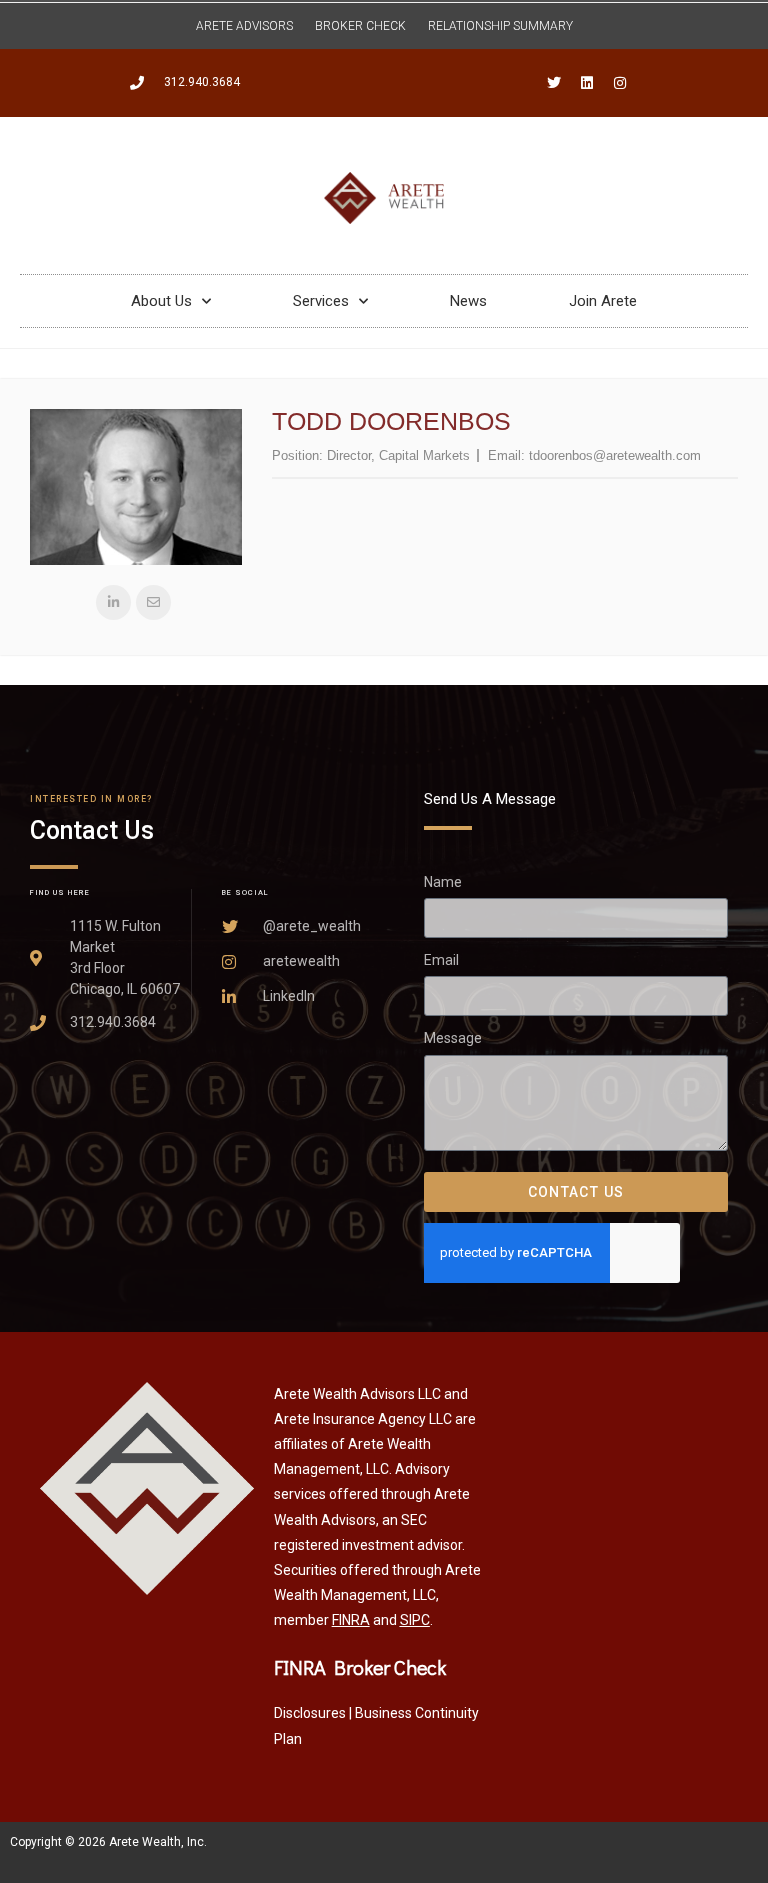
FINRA (351, 1620)
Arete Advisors (244, 26)
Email (441, 960)
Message (453, 1038)
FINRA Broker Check (360, 1667)
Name (443, 882)
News (468, 301)
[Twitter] (554, 83)
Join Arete (603, 301)
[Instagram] (620, 83)
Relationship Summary (500, 26)
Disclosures (310, 1713)
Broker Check (360, 26)
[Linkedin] (587, 83)
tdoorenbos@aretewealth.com (615, 455)
